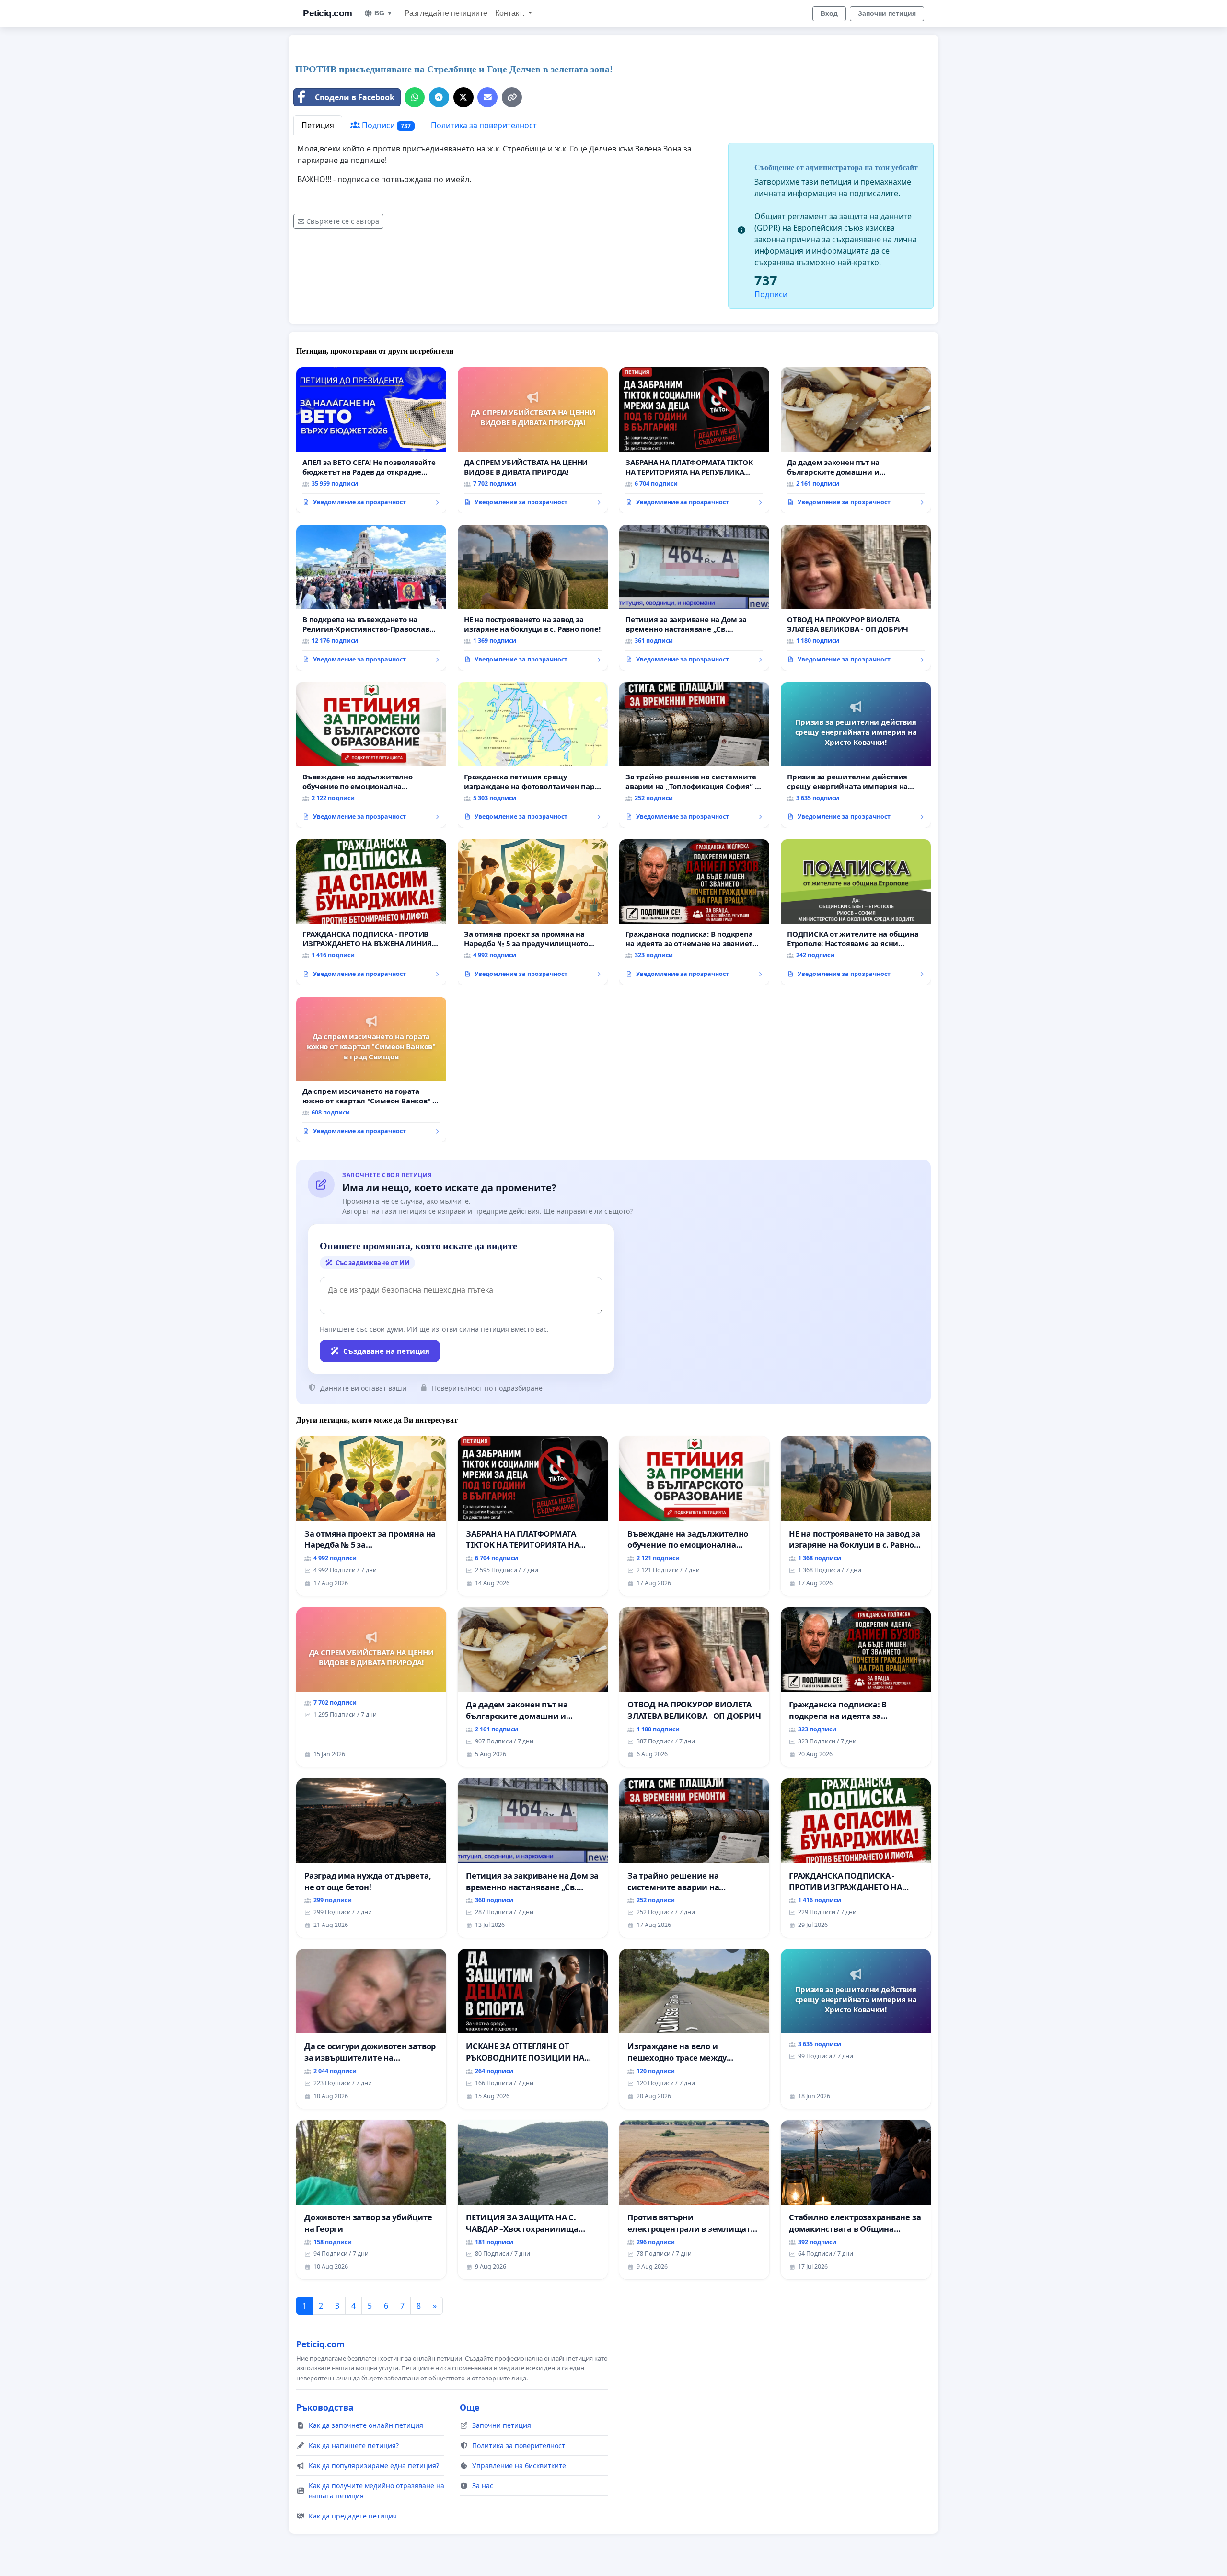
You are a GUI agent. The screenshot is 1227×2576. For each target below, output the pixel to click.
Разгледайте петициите (446, 13)
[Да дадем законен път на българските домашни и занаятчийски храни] (856, 440)
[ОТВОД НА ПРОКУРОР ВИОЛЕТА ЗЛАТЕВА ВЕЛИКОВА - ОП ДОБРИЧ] (856, 598)
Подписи (385, 125)
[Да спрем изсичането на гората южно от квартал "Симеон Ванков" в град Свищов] (371, 1069)
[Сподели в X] (463, 97)
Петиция (318, 125)
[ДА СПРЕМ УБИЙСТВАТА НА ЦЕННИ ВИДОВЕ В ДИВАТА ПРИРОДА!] (533, 440)
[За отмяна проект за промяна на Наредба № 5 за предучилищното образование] (533, 912)
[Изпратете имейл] (487, 97)
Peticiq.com (328, 13)
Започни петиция (887, 13)
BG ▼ (384, 13)
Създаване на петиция (386, 1351)
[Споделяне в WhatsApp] (415, 97)
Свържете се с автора (343, 221)
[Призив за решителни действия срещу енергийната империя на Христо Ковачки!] (856, 755)
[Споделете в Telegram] (439, 97)
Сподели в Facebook (355, 97)
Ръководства (325, 2407)
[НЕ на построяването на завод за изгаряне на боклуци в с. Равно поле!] (533, 598)
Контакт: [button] (511, 13)
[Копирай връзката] (512, 97)
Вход (829, 13)
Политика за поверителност (484, 125)
